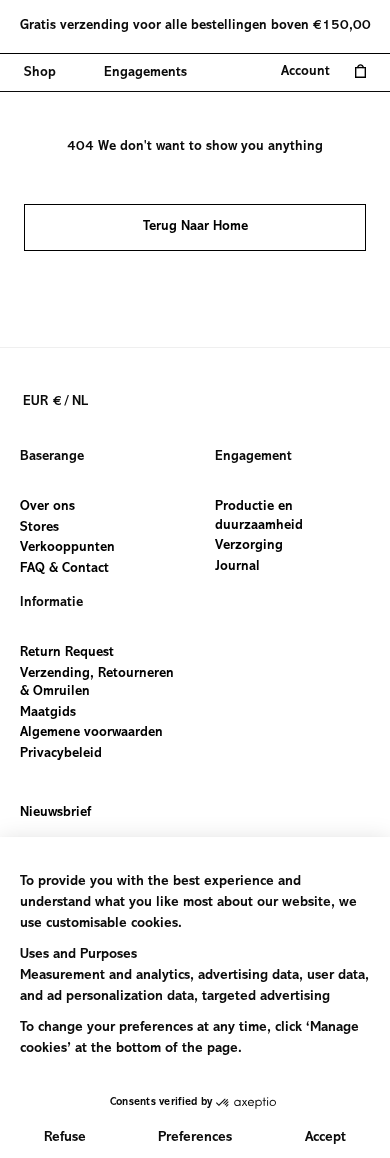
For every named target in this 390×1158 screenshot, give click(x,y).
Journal (237, 566)
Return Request (67, 653)
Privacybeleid (61, 754)
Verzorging (249, 546)
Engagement (253, 457)
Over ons (47, 507)
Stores (39, 527)
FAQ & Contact (64, 568)
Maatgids (48, 712)
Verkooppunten (67, 548)
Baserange (52, 457)
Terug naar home (195, 227)
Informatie (51, 603)
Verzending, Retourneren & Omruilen (97, 682)
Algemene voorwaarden (91, 733)
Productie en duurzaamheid (259, 516)
